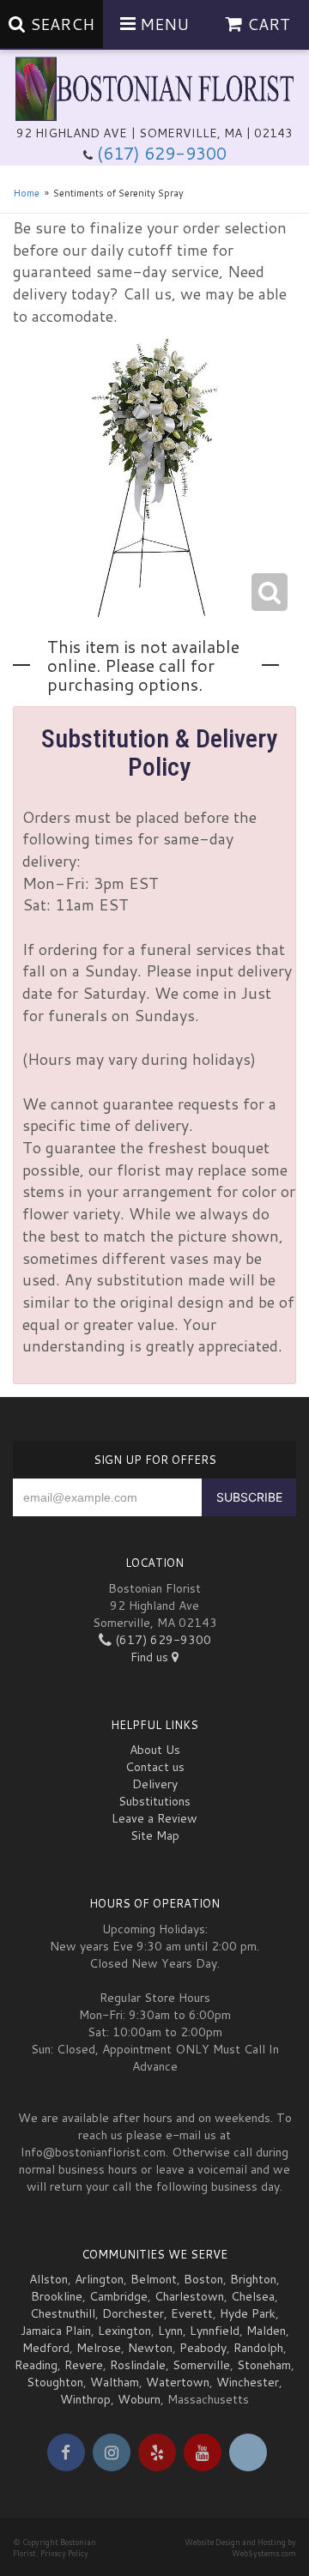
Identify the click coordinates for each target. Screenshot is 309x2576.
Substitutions (154, 1801)
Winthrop (85, 2399)
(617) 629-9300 (162, 153)
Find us (151, 1657)
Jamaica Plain (56, 2331)
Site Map (155, 1835)
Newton (150, 2348)
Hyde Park (248, 2313)
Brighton (253, 2279)
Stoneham (264, 2365)
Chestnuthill (63, 2313)
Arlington (99, 2279)
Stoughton (55, 2382)
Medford (46, 2348)
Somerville (201, 2365)
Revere (84, 2365)
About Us (155, 1750)
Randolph (258, 2348)
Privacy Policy (64, 2553)
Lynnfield (215, 2331)
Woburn (139, 2399)
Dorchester (133, 2313)
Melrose (99, 2348)
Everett (192, 2313)
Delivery (155, 1784)
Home (26, 193)
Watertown (178, 2382)
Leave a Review (154, 1818)
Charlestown (189, 2296)
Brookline (57, 2296)
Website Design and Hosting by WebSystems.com (240, 2548)
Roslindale (138, 2365)
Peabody (203, 2348)
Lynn (170, 2331)
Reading (36, 2365)
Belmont (154, 2279)
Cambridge (118, 2296)
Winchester (248, 2382)
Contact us (155, 1767)
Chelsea (253, 2296)
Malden (266, 2331)
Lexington (124, 2331)
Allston (48, 2279)
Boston (203, 2279)
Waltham (115, 2382)
